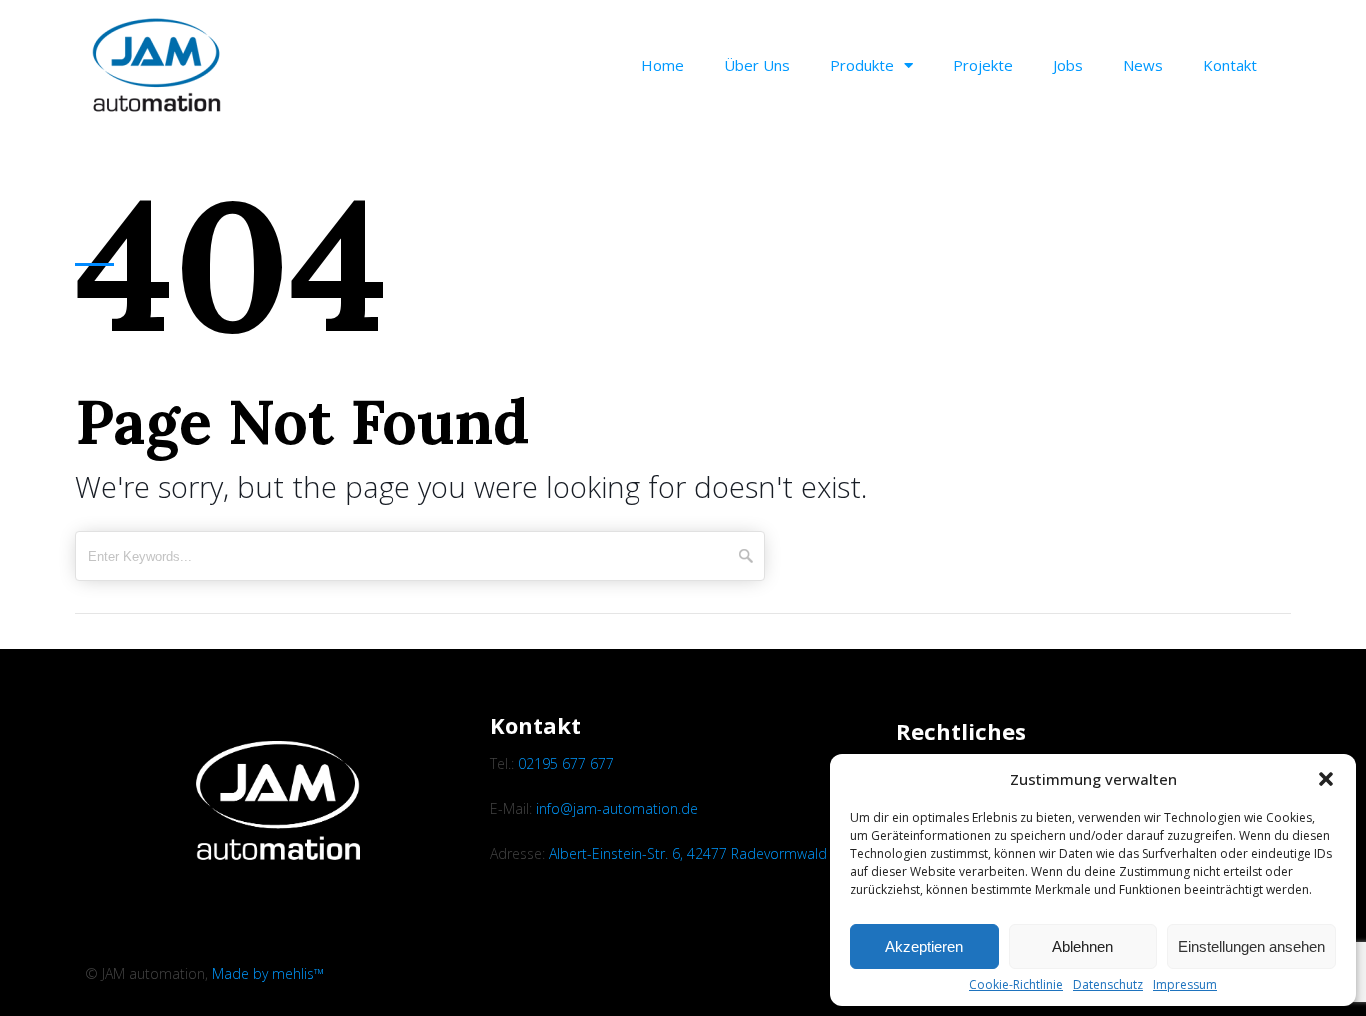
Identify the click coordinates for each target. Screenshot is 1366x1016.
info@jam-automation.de (617, 808)
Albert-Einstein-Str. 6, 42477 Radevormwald (688, 853)
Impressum (1185, 985)
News (1143, 65)
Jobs (1068, 65)
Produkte (862, 65)
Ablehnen (1082, 946)
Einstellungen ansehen (1251, 946)
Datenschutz (1108, 985)
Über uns (757, 65)
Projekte (983, 65)
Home (662, 65)
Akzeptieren (924, 946)
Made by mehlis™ (268, 973)
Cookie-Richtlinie (1016, 985)
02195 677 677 (566, 763)
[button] (1326, 779)
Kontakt (1230, 65)
